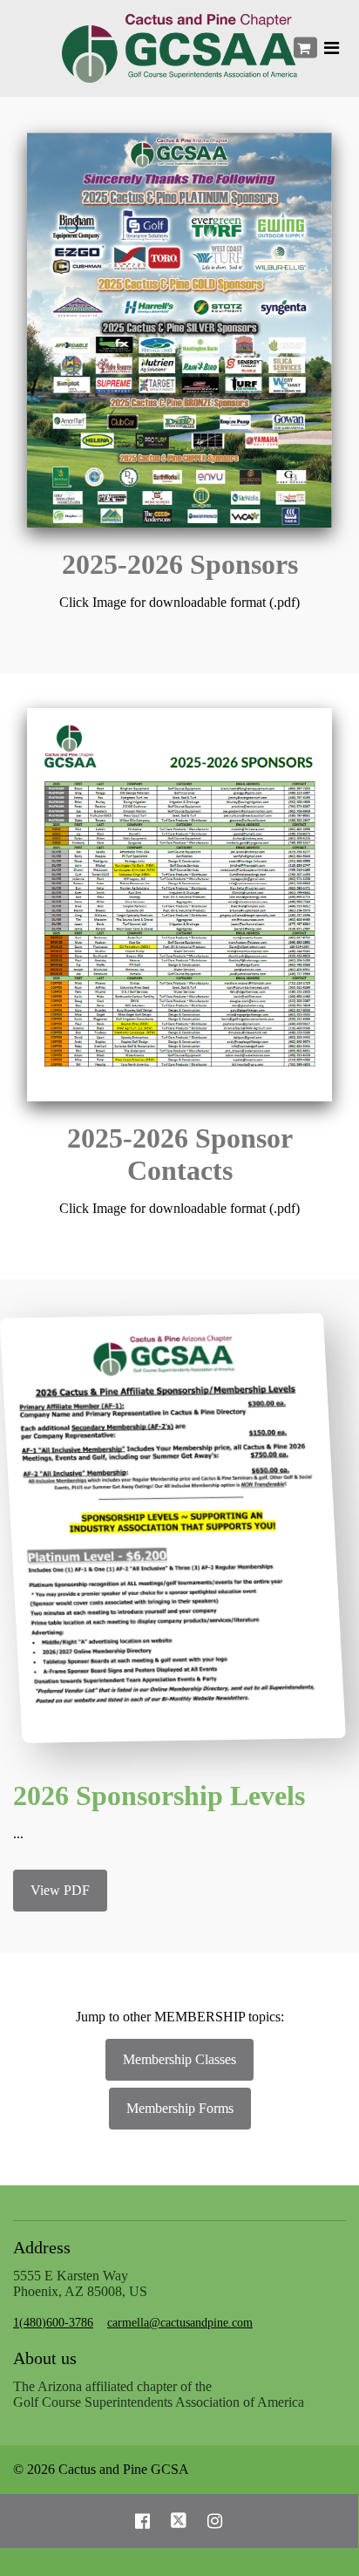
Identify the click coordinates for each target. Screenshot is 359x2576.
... (18, 1833)
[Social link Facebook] (142, 2521)
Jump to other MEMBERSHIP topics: (180, 2017)
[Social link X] (179, 2521)
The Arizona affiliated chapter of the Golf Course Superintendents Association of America (159, 2394)
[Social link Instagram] (215, 2521)
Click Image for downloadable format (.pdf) (179, 602)
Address (42, 2247)
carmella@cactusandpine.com (180, 2323)
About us (45, 2358)
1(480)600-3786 (53, 2323)
